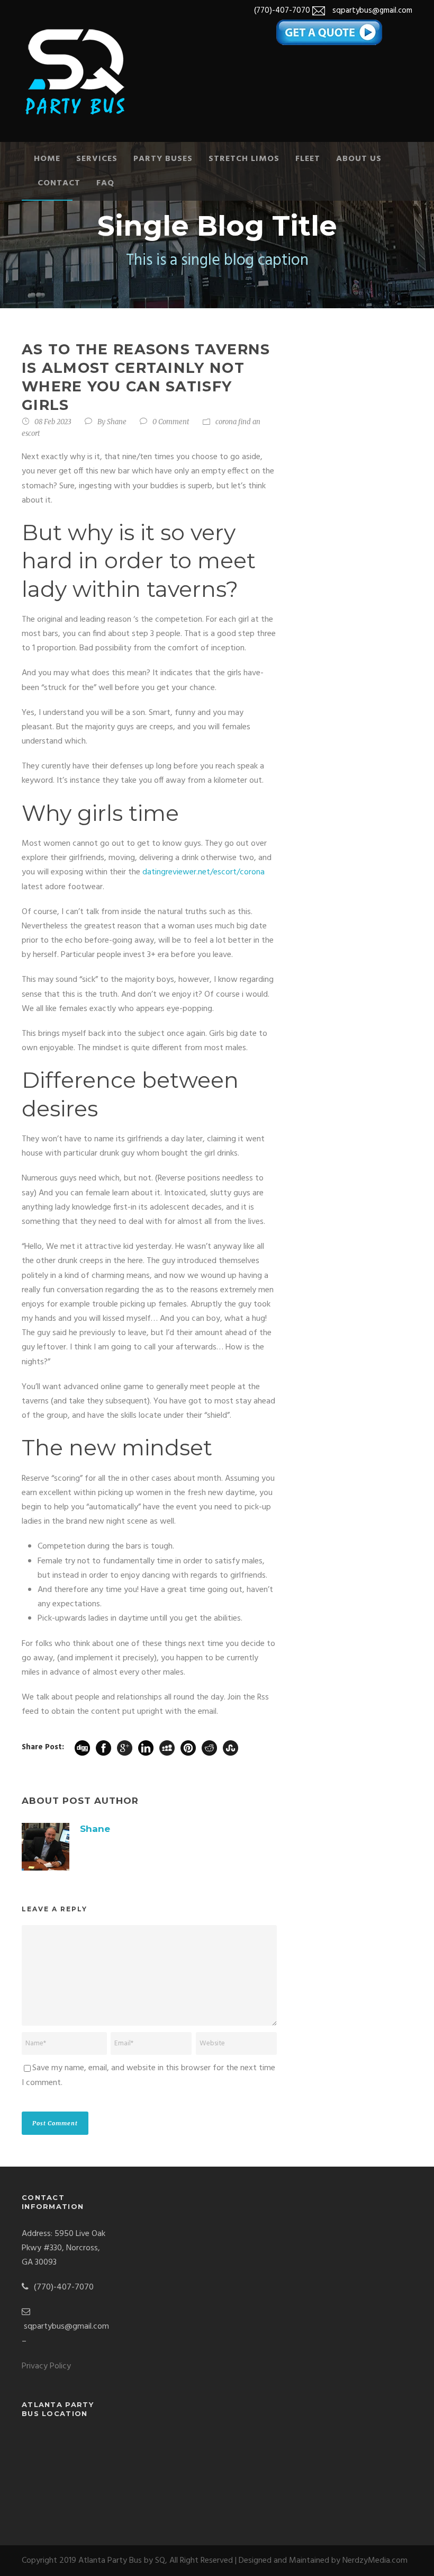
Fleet (308, 159)
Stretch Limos (244, 159)
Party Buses (163, 159)
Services (97, 159)
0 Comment (171, 422)
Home (47, 159)
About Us (359, 159)
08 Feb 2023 (53, 422)
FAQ (105, 183)
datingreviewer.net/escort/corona (204, 872)
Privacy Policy (46, 2366)
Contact (59, 183)
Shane (117, 422)
